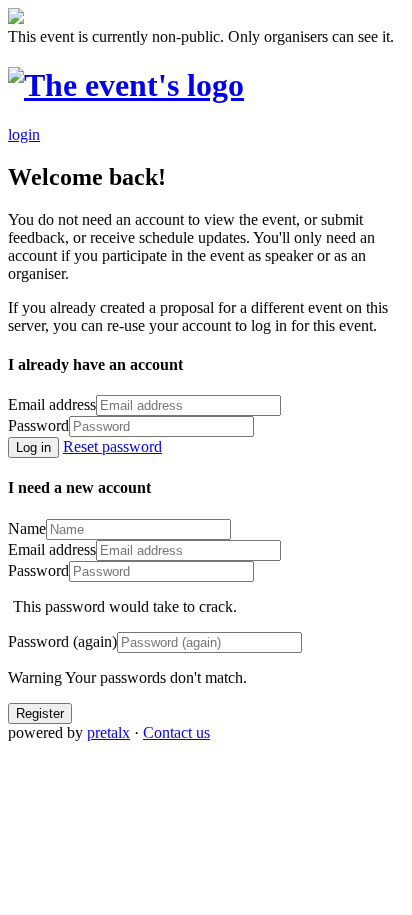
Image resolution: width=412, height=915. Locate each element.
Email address (52, 404)
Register (40, 713)
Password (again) (62, 641)
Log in (33, 447)
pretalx (108, 732)
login (24, 134)
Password (38, 425)
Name (27, 528)
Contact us (176, 732)
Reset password (112, 446)
